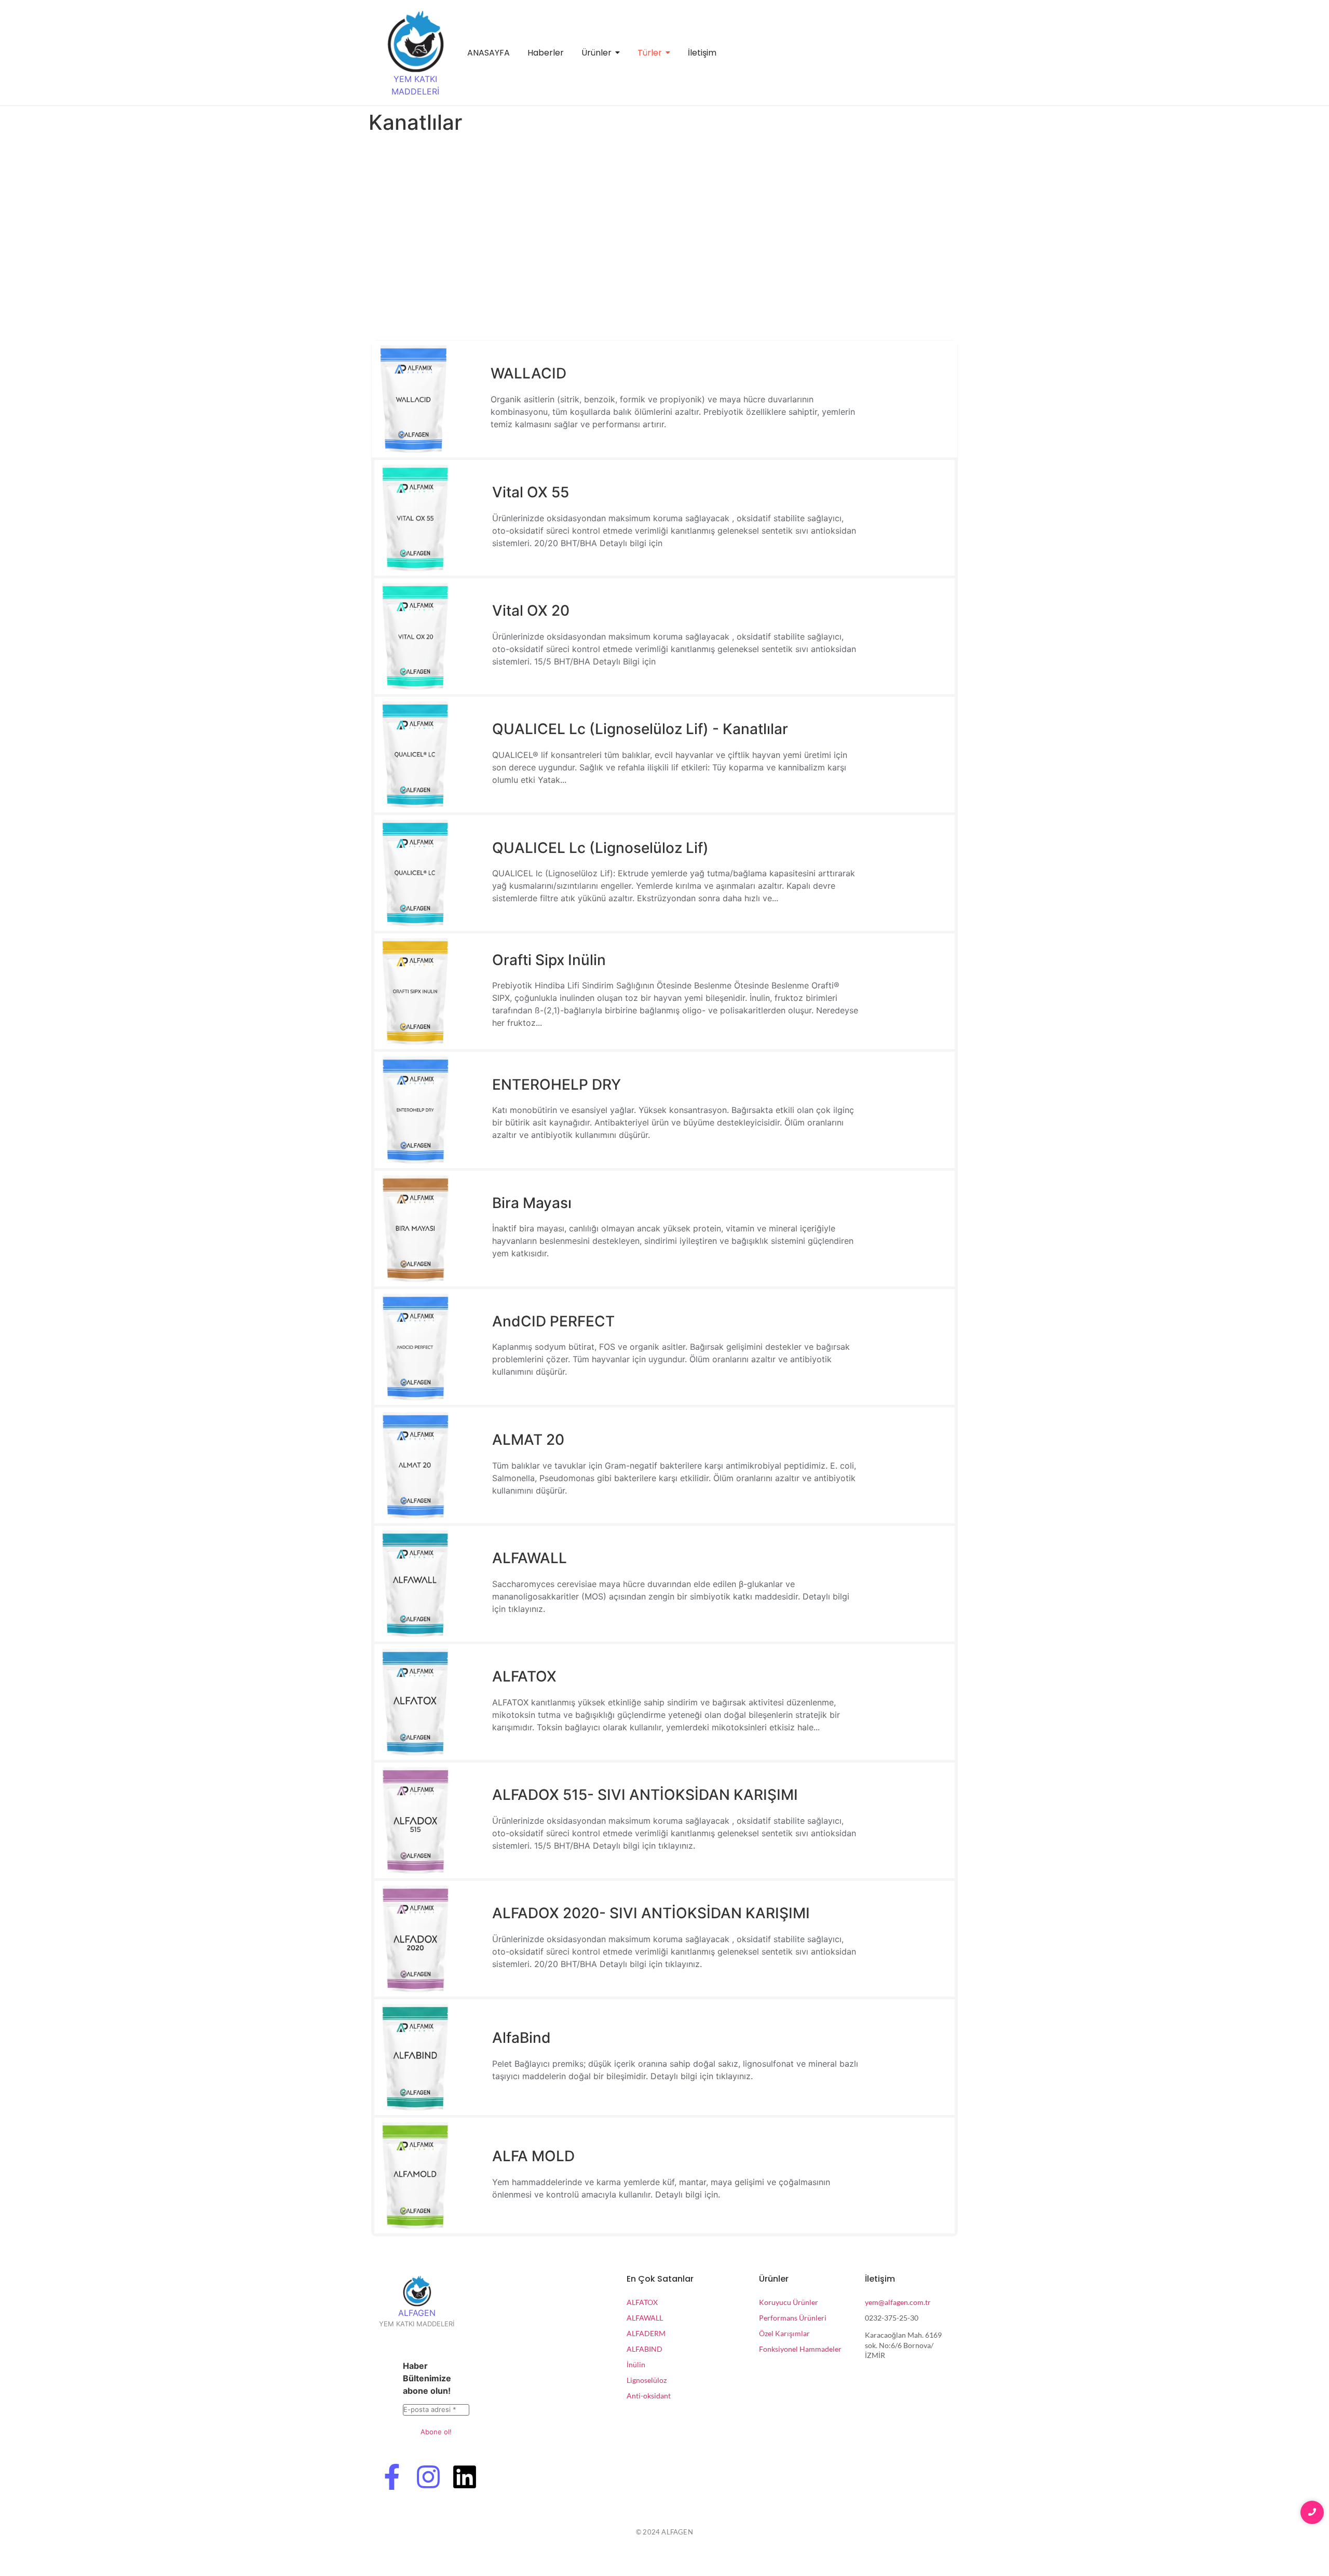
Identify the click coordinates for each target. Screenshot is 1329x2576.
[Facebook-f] (392, 2479)
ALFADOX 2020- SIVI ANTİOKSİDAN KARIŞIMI (651, 1913)
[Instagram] (428, 2479)
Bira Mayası (532, 1203)
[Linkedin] (465, 2479)
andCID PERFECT (553, 1321)
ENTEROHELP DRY (557, 1084)
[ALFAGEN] (417, 2291)
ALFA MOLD (533, 2156)
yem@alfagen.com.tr (898, 2302)
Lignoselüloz (647, 2380)
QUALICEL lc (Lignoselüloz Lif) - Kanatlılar (640, 729)
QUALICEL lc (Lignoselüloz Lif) (600, 848)
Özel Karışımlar (784, 2333)
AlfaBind (521, 2038)
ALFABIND (645, 2349)
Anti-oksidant (649, 2396)
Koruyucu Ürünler (789, 2302)
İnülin (636, 2364)
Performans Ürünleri (793, 2318)
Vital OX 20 (531, 611)
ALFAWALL (530, 1558)
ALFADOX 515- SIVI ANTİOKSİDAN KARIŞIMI (645, 1795)
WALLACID (528, 373)
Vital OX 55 (531, 492)
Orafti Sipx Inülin (549, 960)
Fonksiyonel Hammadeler (800, 2349)
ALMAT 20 (528, 1440)
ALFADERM (646, 2333)
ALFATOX (524, 1676)
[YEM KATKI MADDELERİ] (415, 42)
